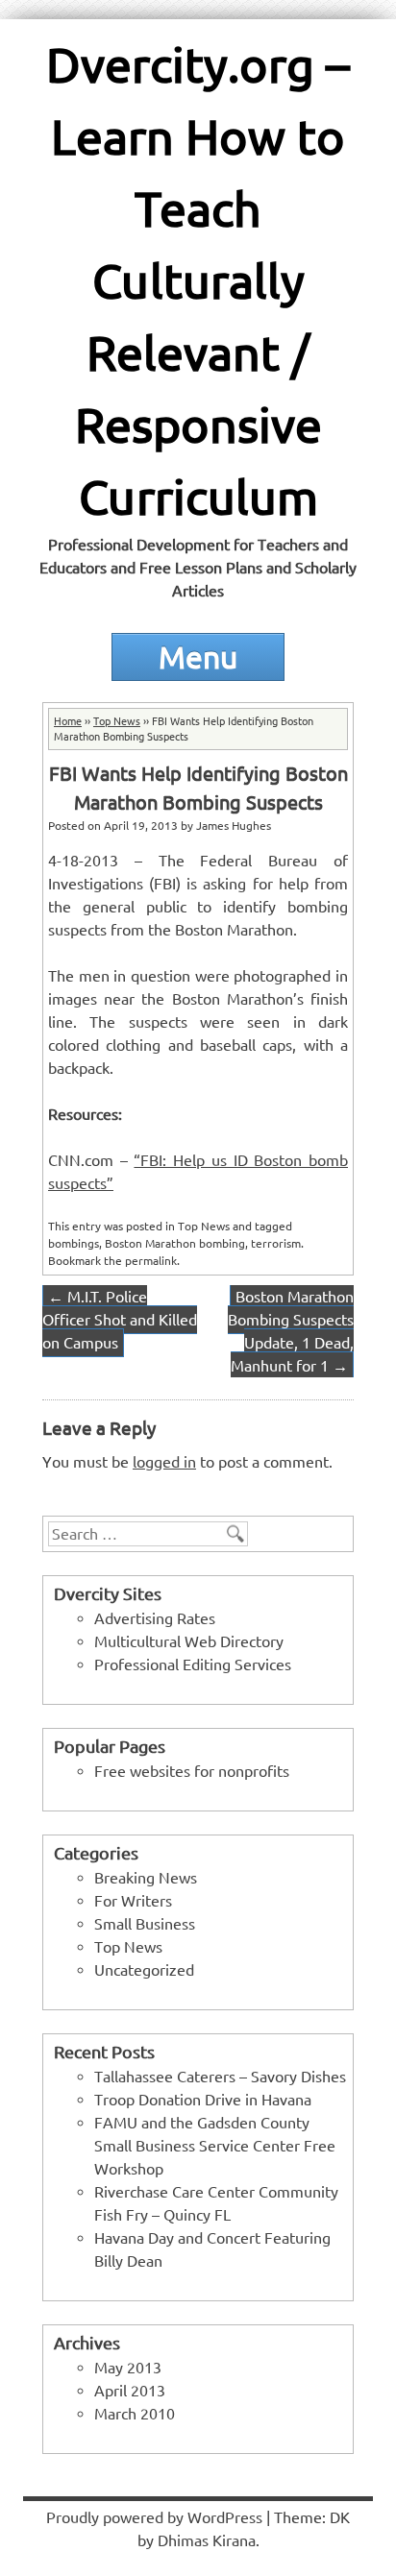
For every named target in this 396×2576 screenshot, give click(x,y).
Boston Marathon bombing (175, 1243)
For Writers (133, 1901)
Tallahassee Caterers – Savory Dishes (220, 2077)
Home (68, 721)
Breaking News (146, 1878)
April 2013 (130, 2391)
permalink (151, 1261)
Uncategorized (144, 1970)
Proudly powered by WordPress (154, 2517)
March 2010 (135, 2414)
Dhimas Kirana (207, 2540)
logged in (164, 1462)
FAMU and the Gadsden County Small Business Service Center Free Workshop (215, 2146)
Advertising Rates (155, 1618)
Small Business (145, 1924)
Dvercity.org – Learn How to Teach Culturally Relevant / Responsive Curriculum (198, 280)
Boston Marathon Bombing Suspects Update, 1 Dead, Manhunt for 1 (291, 1331)
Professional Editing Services (193, 1665)
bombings (74, 1243)
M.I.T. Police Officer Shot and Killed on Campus (120, 1320)
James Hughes (234, 826)
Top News (117, 721)
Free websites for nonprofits (192, 1771)
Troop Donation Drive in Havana (203, 2100)
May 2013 (128, 2368)
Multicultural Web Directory (189, 1641)
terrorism (276, 1243)
